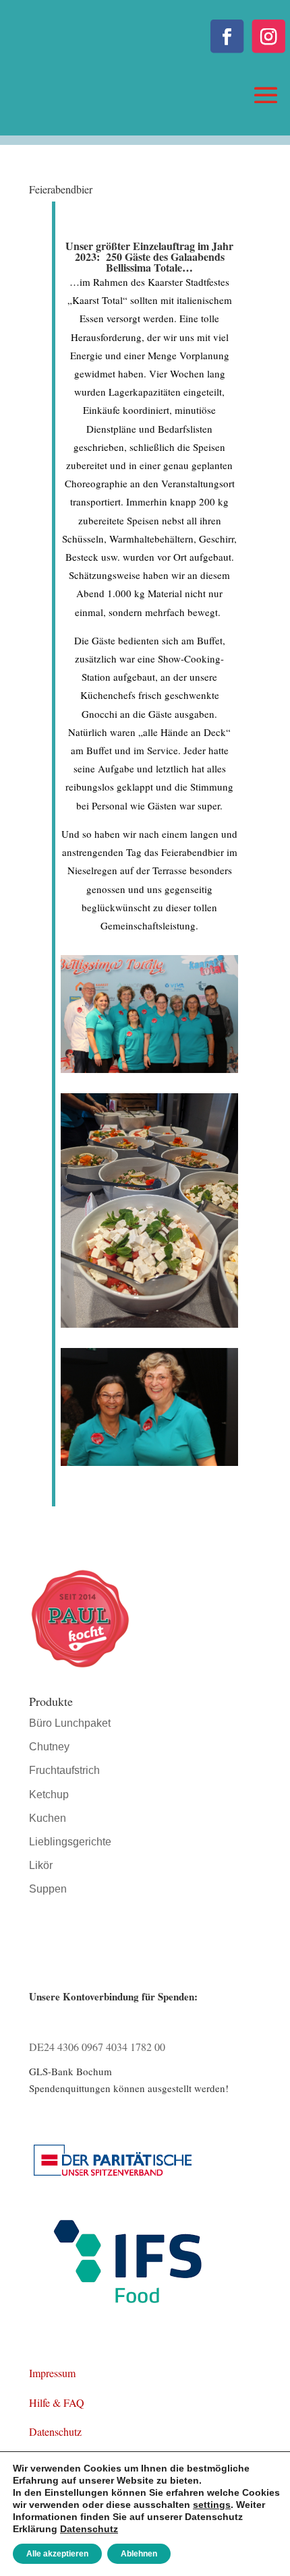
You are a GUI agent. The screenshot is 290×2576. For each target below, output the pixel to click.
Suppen (48, 1889)
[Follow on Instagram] (269, 36)
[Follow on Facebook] (227, 36)
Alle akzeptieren (57, 2554)
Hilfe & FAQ (57, 2402)
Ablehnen (139, 2554)
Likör (41, 1865)
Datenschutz (55, 2431)
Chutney (49, 1747)
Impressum (52, 2373)
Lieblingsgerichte (70, 1842)
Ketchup (49, 1795)
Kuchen (48, 1818)
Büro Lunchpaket (70, 1723)
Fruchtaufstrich (64, 1770)
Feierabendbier (61, 189)
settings (212, 2505)
